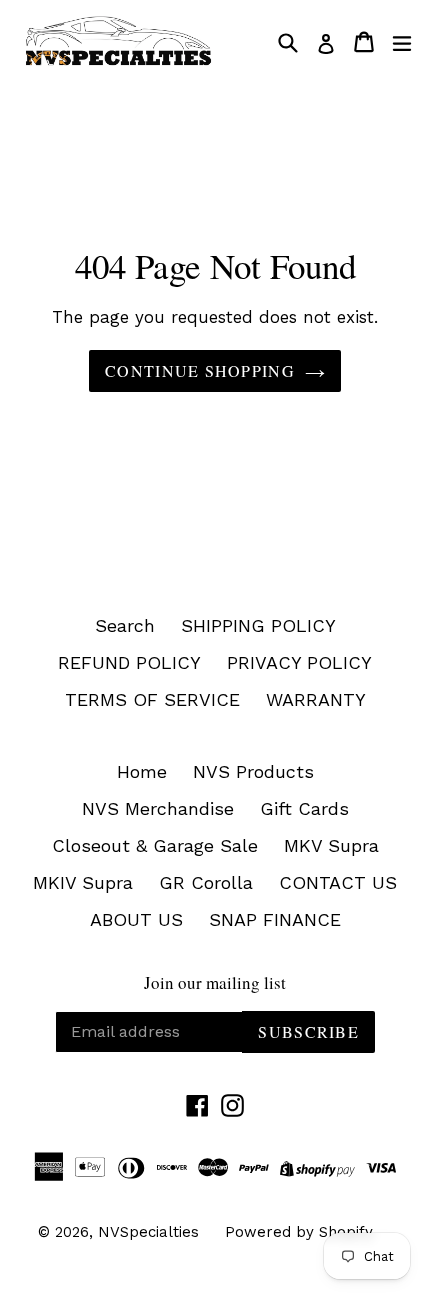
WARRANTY (316, 699)
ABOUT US (136, 919)
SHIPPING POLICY (258, 625)
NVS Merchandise (158, 808)
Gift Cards (304, 808)
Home (142, 771)
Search (125, 625)
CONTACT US (338, 882)
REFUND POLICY (129, 662)
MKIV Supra (83, 882)
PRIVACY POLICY (299, 662)
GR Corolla (206, 882)
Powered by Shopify (299, 1232)
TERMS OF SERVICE (152, 699)
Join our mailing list (215, 983)
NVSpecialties (148, 1232)
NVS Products (253, 771)
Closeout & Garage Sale (155, 845)
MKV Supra (331, 845)
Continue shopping (200, 370)
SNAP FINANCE (275, 919)
